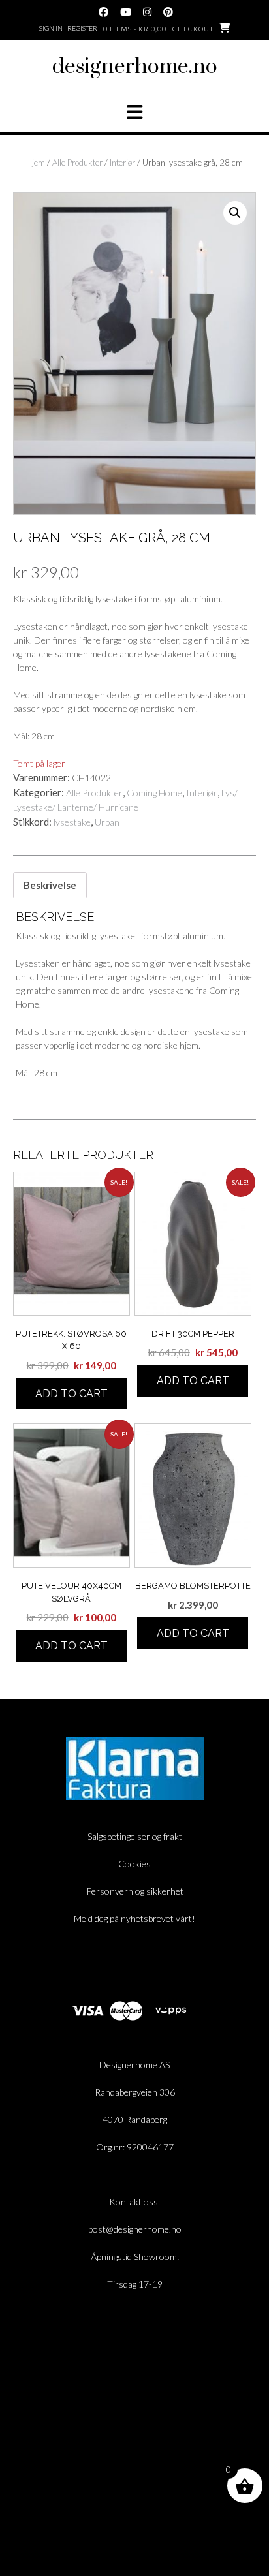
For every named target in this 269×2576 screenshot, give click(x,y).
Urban (107, 822)
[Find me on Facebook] (103, 12)
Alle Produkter (77, 163)
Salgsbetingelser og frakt (135, 1836)
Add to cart (71, 1394)
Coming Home (154, 793)
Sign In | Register (68, 28)
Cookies (134, 1864)
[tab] (50, 885)
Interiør (122, 163)
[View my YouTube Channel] (126, 12)
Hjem (36, 163)
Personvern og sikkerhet (135, 1891)
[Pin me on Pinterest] (168, 12)
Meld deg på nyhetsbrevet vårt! (134, 1918)
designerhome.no (135, 67)
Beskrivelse (50, 885)
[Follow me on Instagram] (147, 12)
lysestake (72, 822)
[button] (134, 112)
